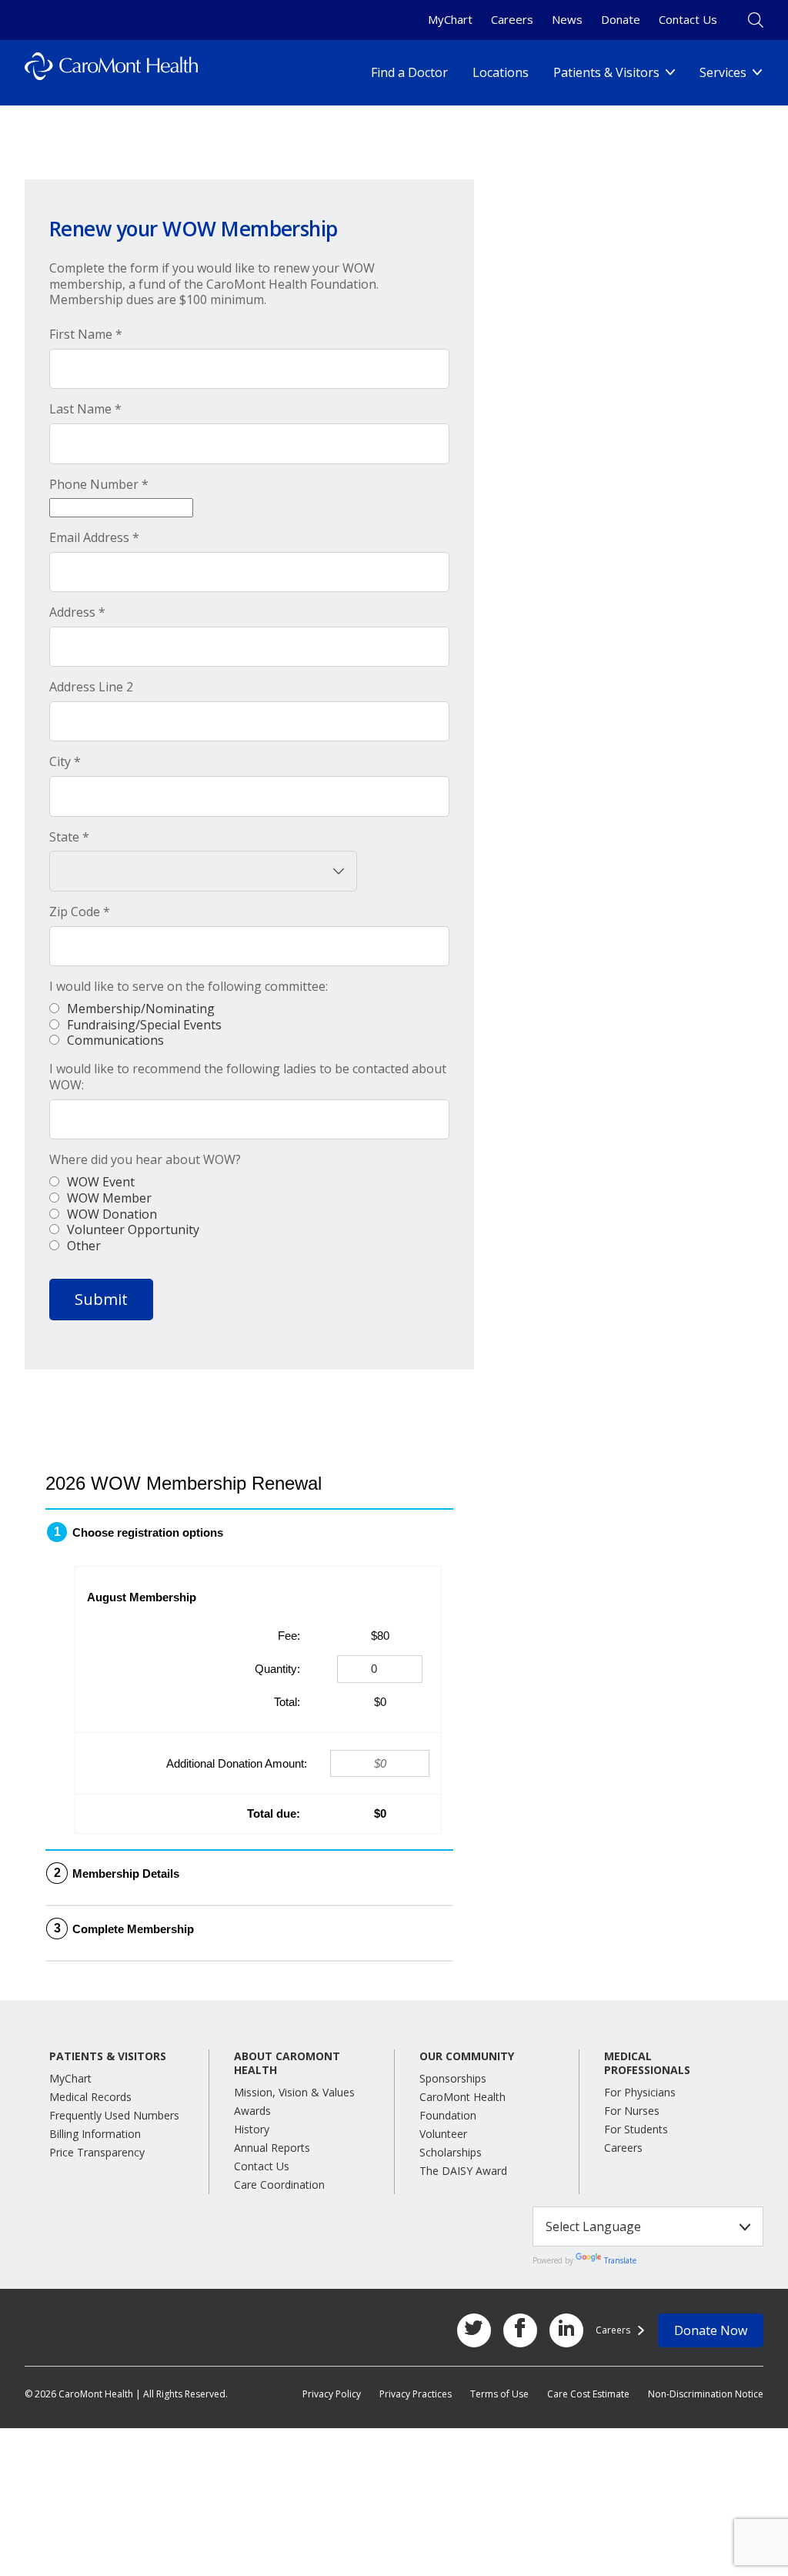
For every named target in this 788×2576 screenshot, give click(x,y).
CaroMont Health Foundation (462, 2106)
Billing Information (95, 2134)
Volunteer (443, 2134)
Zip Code (80, 912)
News (567, 19)
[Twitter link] (474, 2330)
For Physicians (640, 2092)
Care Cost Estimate (588, 2394)
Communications (115, 1040)
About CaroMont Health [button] (287, 2063)
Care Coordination (279, 2185)
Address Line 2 (91, 687)
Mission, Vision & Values (294, 2092)
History (252, 2129)
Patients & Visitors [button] (108, 2056)
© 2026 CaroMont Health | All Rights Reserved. (126, 2394)
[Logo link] (111, 73)
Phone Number (99, 485)
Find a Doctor (409, 72)
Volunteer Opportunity (133, 1229)
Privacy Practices (416, 2394)
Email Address (94, 538)
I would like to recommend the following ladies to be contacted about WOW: (248, 1077)
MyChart (450, 19)
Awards (252, 2111)
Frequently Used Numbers (114, 2115)
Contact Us (688, 19)
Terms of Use (499, 2394)
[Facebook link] (520, 2330)
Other (84, 1246)
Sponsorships (453, 2078)
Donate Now (711, 2330)
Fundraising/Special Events (144, 1025)
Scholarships (451, 2152)
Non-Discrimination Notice (706, 2394)
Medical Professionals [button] (647, 2063)
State (69, 837)
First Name (86, 335)
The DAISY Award (463, 2171)
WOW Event (101, 1182)
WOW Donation (112, 1214)
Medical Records (90, 2097)
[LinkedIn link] (566, 2330)
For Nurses (632, 2111)
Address (77, 612)
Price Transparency (97, 2152)
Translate (620, 2260)
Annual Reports (272, 2148)
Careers (512, 19)
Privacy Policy (332, 2394)
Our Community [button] (467, 2056)
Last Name (85, 409)
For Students (636, 2129)
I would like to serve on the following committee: (189, 987)
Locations (501, 72)
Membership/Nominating (141, 1009)
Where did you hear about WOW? (145, 1160)
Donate (621, 19)
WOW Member (109, 1198)
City (65, 762)
